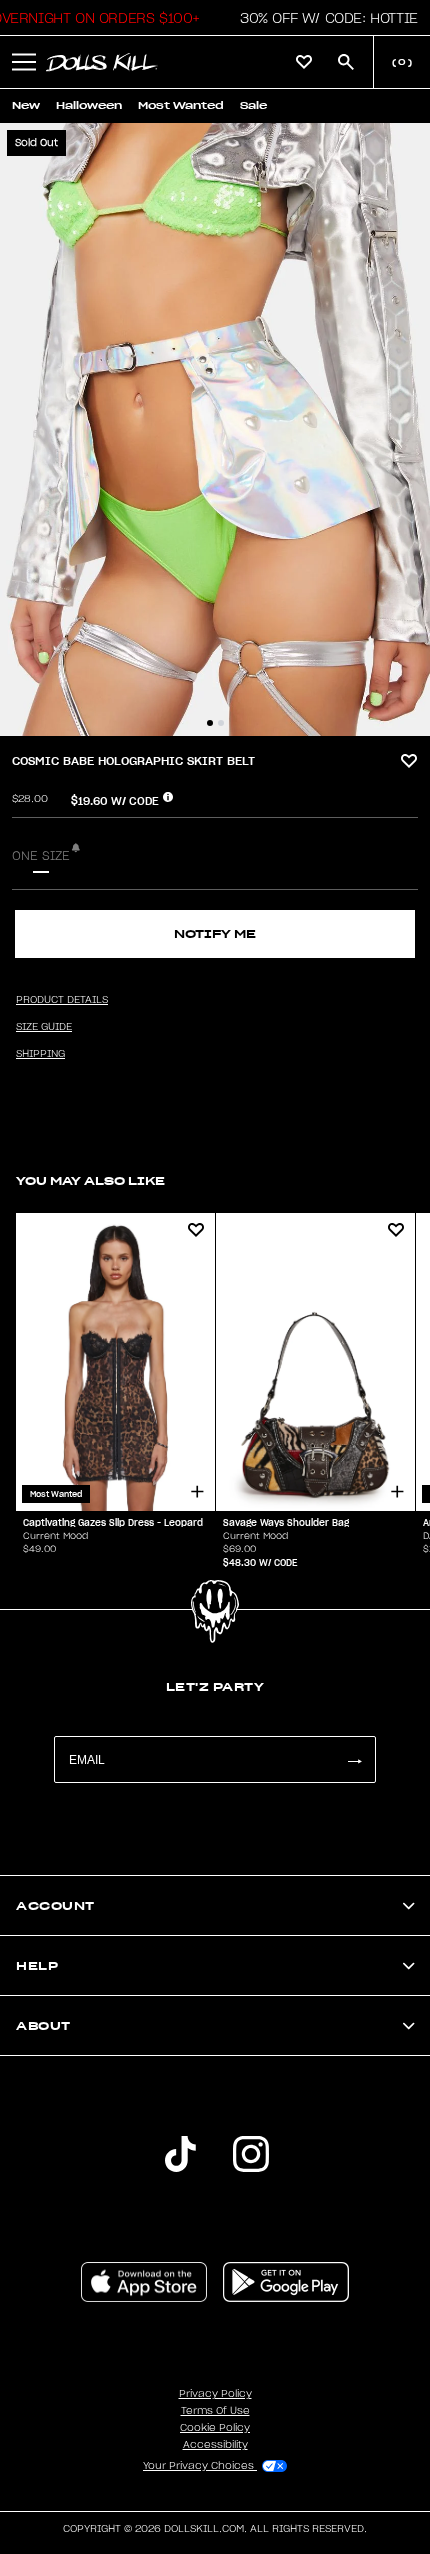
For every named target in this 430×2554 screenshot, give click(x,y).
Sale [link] (253, 105)
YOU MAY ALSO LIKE (90, 1180)
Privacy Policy (215, 2394)
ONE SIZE (41, 856)
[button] (323, 18)
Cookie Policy (215, 2428)
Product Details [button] (62, 1000)
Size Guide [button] (44, 1027)
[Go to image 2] (221, 723)
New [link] (26, 105)
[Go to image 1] (210, 723)
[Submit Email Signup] (354, 1759)
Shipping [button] (40, 1054)
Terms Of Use (215, 2411)
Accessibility (215, 2445)
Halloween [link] (89, 105)
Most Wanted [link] (181, 105)
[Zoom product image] (215, 429)
